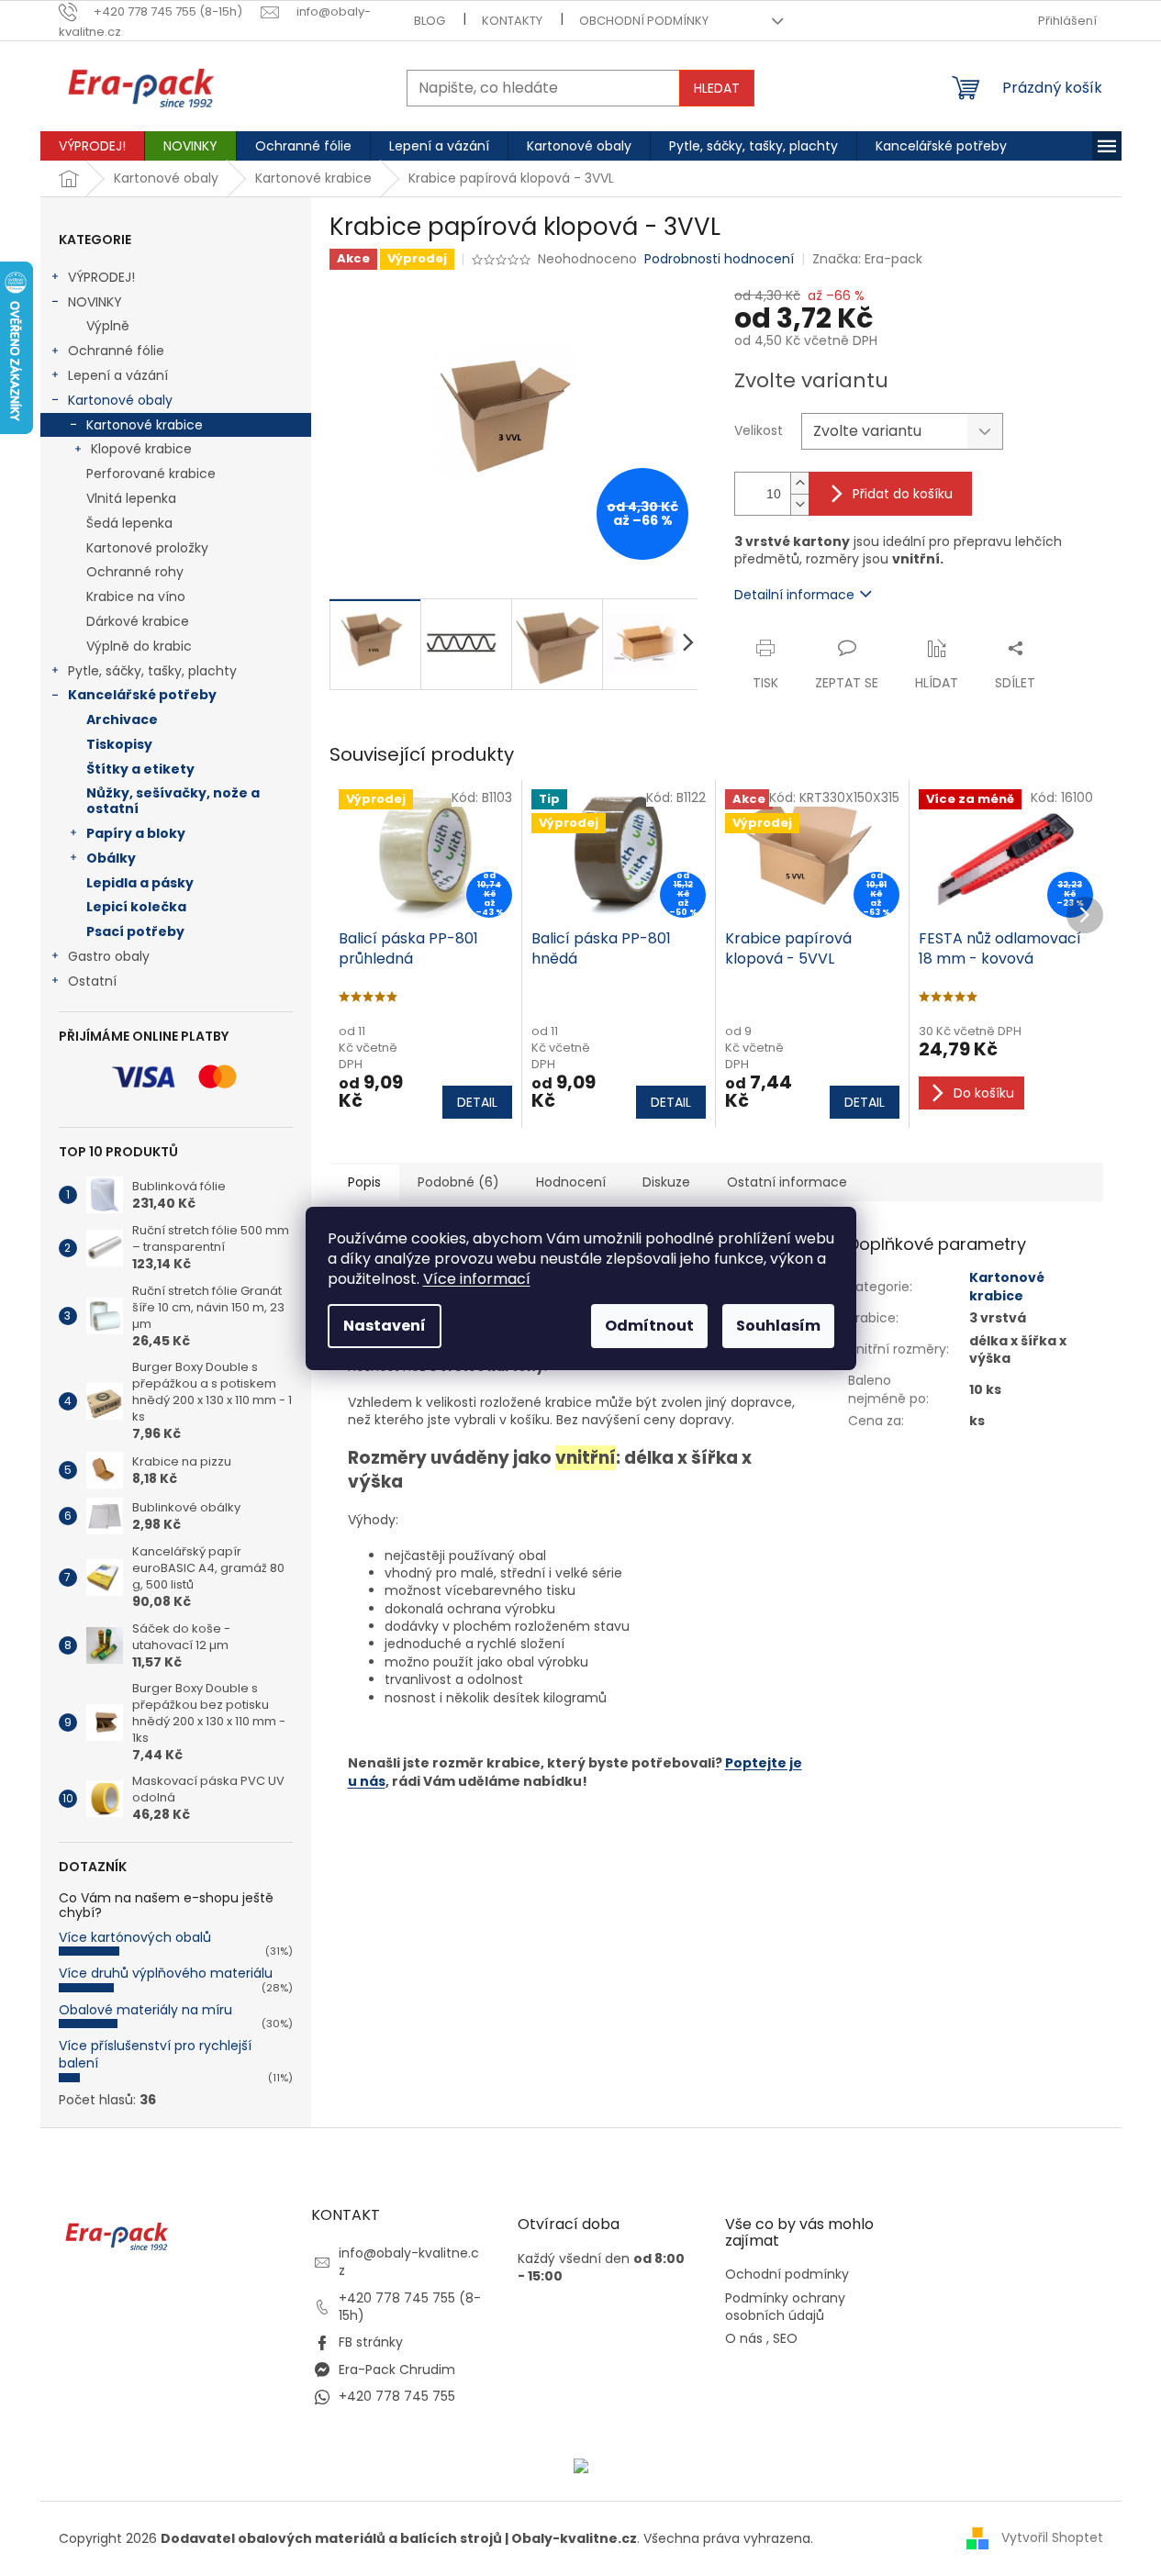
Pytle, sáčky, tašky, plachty (152, 671)
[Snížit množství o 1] (799, 504)
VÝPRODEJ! (101, 277)
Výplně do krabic (139, 646)
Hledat (717, 88)
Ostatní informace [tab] (787, 1182)
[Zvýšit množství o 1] (799, 483)
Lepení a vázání (118, 375)
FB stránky (371, 2342)
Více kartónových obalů (135, 1937)
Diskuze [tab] (666, 1182)
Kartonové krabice (145, 425)
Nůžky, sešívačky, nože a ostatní (173, 801)
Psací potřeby (135, 931)
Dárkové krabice (138, 621)
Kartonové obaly (120, 400)
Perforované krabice (151, 474)
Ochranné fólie (116, 351)
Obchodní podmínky (644, 21)
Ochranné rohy (135, 572)
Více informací (477, 1279)
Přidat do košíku (903, 494)
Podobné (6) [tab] (458, 1182)
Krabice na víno (136, 597)
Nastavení (385, 1326)
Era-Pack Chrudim (397, 2370)
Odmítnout (649, 1326)
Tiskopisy (119, 744)
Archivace (122, 719)
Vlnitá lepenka (131, 498)
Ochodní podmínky (787, 2275)
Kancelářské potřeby (142, 695)
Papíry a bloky (136, 833)
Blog (430, 21)
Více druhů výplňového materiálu (166, 1973)
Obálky (111, 858)
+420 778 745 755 (397, 2396)
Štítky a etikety (140, 769)
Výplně (108, 326)
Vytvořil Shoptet (1052, 2537)
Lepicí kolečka (136, 907)
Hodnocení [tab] (571, 1182)
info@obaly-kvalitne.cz (409, 2262)
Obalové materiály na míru (145, 2010)
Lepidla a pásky (140, 883)
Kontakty (512, 21)
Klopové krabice (141, 449)
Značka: (867, 259)
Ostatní (92, 981)
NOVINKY (95, 302)
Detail (477, 1102)
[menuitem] (92, 146)
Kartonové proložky (147, 548)
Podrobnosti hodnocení (719, 259)
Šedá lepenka (129, 523)
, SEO (782, 2339)
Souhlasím (778, 1326)
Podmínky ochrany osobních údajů (785, 2307)
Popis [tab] (364, 1182)
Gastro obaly (109, 956)
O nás (744, 2339)
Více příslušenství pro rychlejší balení (155, 2054)
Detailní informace (794, 595)
